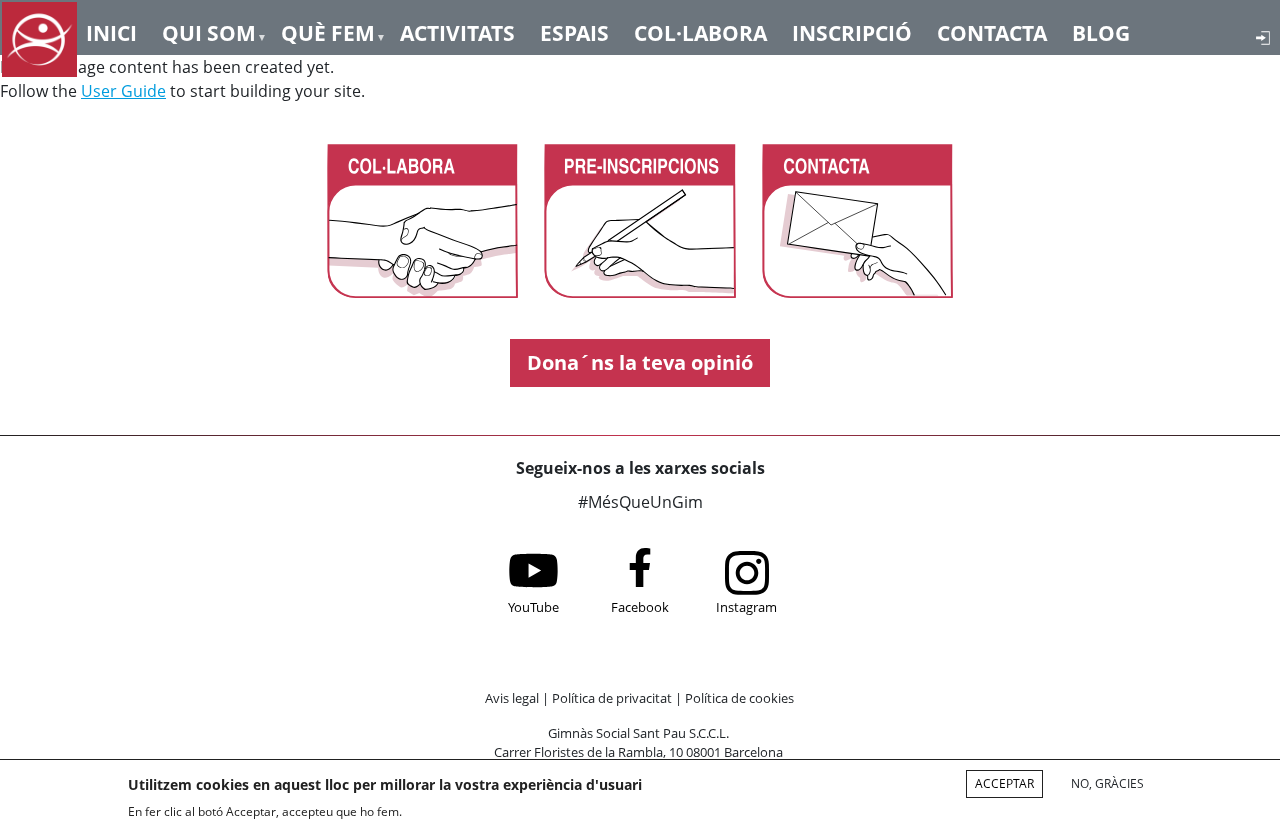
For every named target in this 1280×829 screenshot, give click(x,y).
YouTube (533, 607)
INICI (111, 31)
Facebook (640, 607)
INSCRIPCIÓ (852, 31)
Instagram (746, 607)
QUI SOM (209, 31)
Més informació (464, 811)
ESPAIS (574, 31)
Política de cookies (739, 698)
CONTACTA (992, 31)
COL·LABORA (700, 31)
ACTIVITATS (457, 31)
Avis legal (512, 698)
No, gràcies (1107, 783)
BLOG (1101, 31)
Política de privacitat (612, 698)
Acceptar (1004, 783)
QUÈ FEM (328, 31)
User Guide (123, 91)
